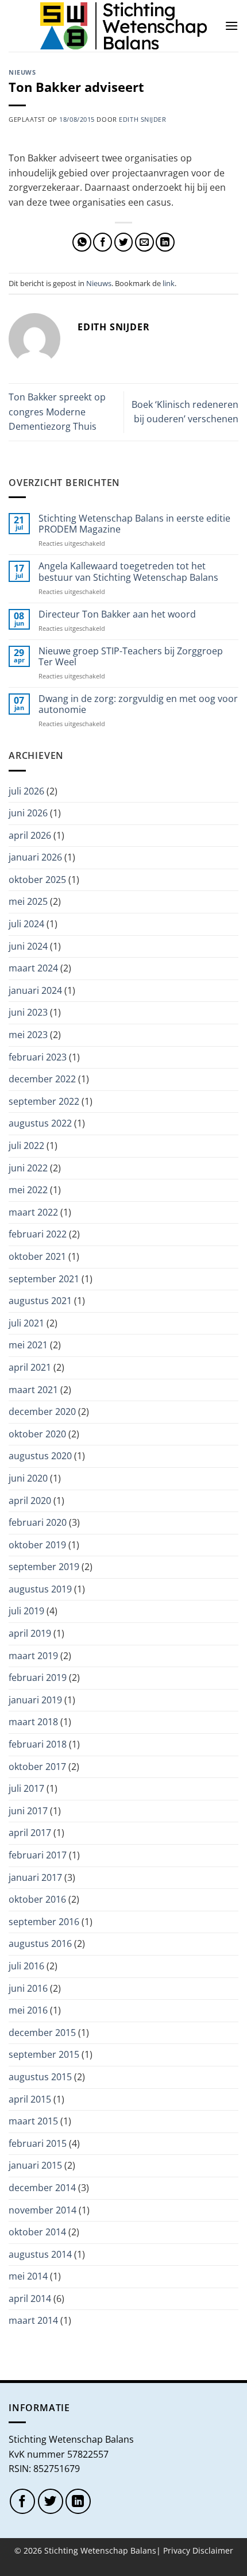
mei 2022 (28, 1190)
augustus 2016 (40, 1943)
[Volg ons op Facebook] (22, 2501)
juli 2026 (26, 791)
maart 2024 (33, 968)
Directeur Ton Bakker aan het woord (117, 614)
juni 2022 (28, 1168)
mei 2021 (28, 1345)
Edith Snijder (142, 119)
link (169, 283)
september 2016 (44, 1922)
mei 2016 (28, 2010)
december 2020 (42, 1412)
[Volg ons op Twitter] (51, 2501)
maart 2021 (33, 1390)
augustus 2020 (40, 1456)
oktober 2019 (37, 1545)
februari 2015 (38, 2143)
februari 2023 (38, 1057)
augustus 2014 (40, 2254)
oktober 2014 (37, 2232)
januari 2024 (35, 990)
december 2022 (42, 1079)
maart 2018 (33, 1722)
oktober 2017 (37, 1767)
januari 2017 (35, 1877)
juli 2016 (26, 1966)
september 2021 (44, 1279)
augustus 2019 (40, 1589)
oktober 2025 (37, 880)
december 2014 (42, 2188)
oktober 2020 (37, 1434)
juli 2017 (26, 1788)
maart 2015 (33, 2121)
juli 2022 (26, 1146)
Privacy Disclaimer (198, 2550)
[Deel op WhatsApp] (82, 242)
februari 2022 (38, 1234)
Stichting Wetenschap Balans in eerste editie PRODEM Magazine (134, 524)
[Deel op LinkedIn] (165, 242)
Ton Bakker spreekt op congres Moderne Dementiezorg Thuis (57, 412)
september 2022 (44, 1101)
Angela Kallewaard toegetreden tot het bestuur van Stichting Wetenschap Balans (128, 572)
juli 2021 (26, 1323)
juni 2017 (28, 1811)
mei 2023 (28, 1035)
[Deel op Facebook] (103, 242)
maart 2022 (33, 1212)
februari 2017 (38, 1855)
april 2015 (30, 2099)
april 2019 (30, 1633)
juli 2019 (26, 1611)
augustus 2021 (40, 1301)
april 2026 (30, 835)
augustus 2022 (40, 1123)
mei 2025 (28, 901)
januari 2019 (35, 1700)
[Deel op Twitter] (124, 242)
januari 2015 (35, 2165)
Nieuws (22, 72)
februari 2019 (38, 1678)
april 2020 (30, 1501)
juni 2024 (28, 946)
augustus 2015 (40, 2077)
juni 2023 (28, 1012)
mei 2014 (28, 2276)
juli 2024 (26, 924)
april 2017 (30, 1833)
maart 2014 (33, 2320)
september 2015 (44, 2054)
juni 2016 (28, 1988)
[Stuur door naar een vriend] (144, 242)
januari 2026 (35, 857)
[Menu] (231, 26)
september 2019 (44, 1567)
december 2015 (42, 2033)
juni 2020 (28, 1478)
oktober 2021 (37, 1256)
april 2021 (30, 1367)
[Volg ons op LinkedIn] (78, 2501)
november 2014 (43, 2210)
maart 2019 (33, 1656)
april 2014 (30, 2299)
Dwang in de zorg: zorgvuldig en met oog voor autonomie (138, 704)
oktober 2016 (37, 1899)
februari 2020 (38, 1522)
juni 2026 (28, 813)
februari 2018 (38, 1744)
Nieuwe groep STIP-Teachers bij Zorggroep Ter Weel (131, 657)
